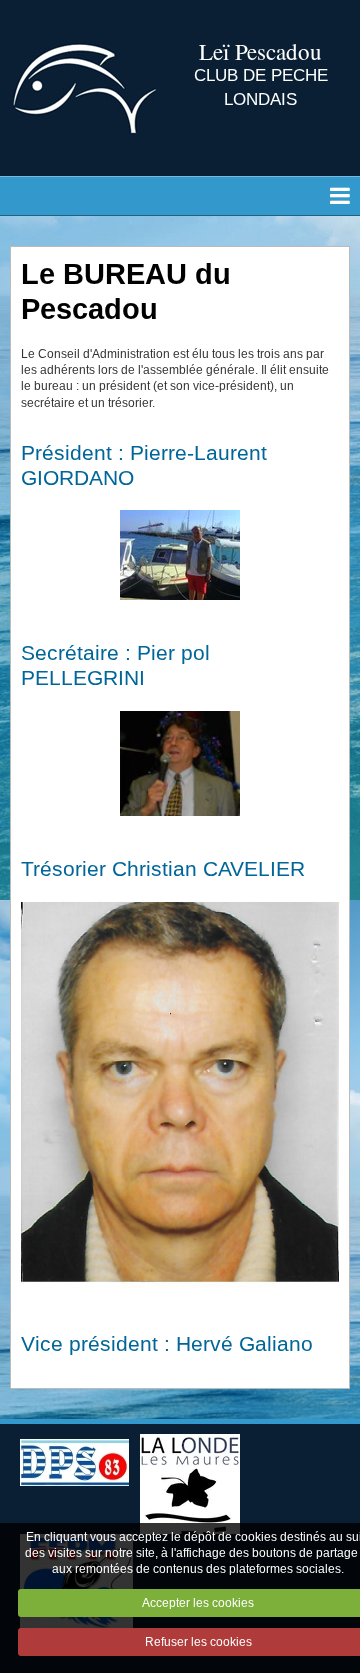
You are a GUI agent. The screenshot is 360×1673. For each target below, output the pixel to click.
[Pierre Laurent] (180, 555)
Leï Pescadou (260, 51)
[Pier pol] (180, 763)
